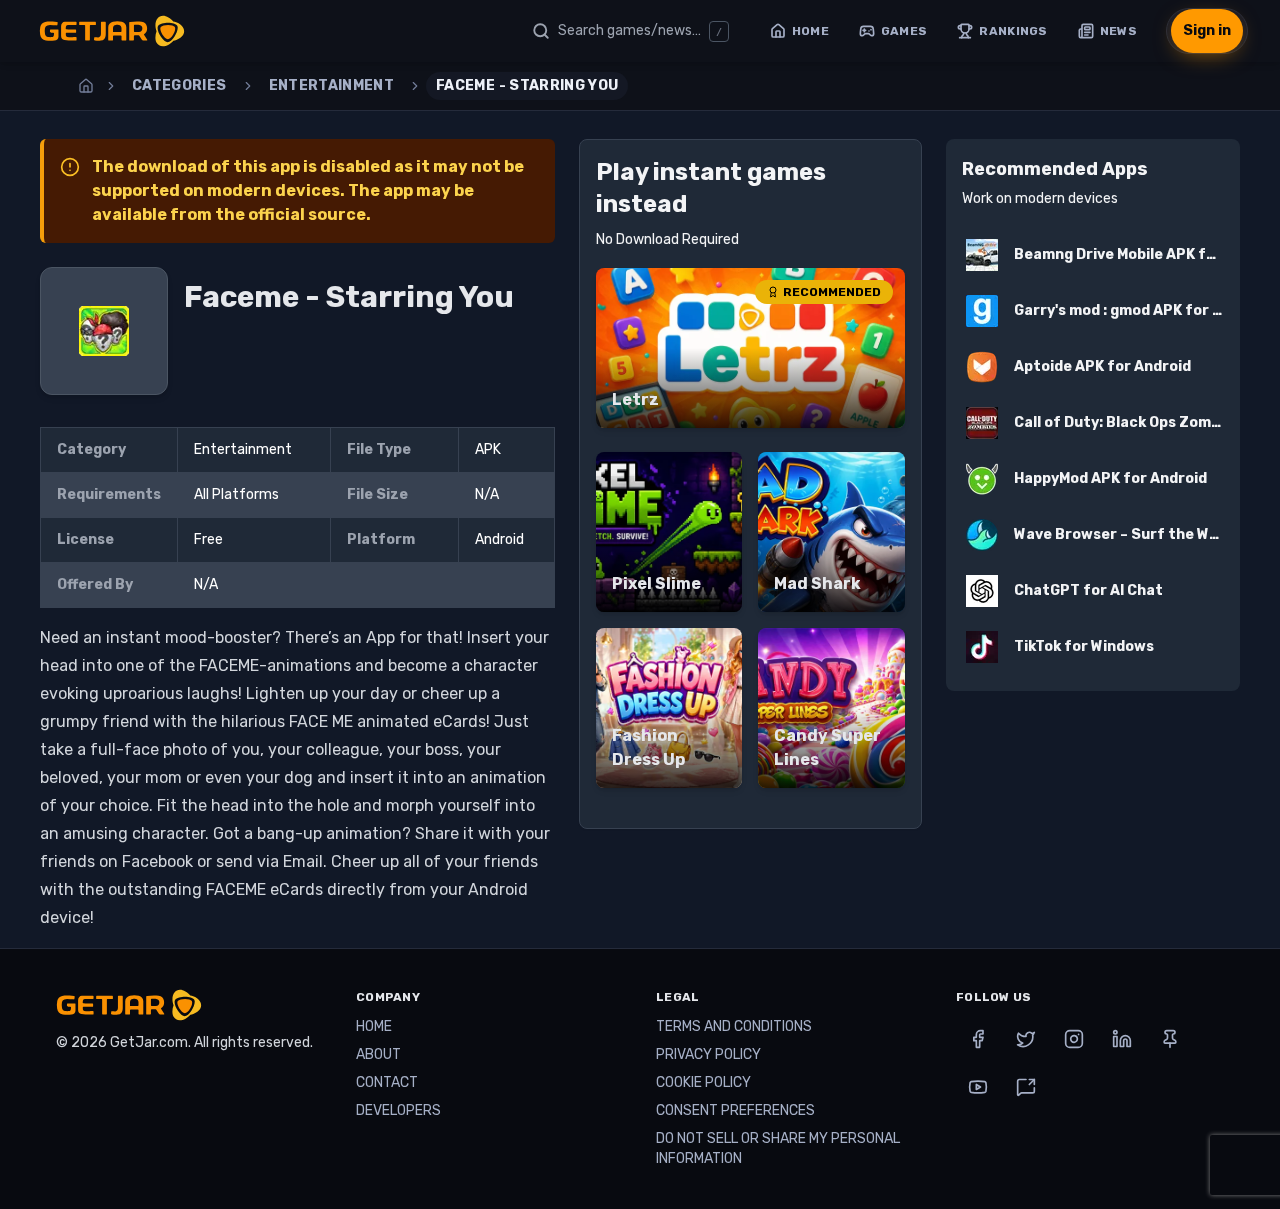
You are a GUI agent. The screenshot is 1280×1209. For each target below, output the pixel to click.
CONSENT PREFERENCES (735, 1110)
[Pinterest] (1170, 1039)
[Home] (86, 86)
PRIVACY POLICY (708, 1054)
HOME (374, 1026)
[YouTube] (978, 1087)
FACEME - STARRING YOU (527, 85)
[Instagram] (1074, 1039)
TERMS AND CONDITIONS (734, 1026)
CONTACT (387, 1082)
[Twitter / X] (1026, 1039)
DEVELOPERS (398, 1110)
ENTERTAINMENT (332, 85)
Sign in (1207, 30)
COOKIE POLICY (703, 1082)
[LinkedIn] (1122, 1039)
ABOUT (378, 1054)
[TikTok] (1026, 1087)
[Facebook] (978, 1039)
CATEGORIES (179, 85)
